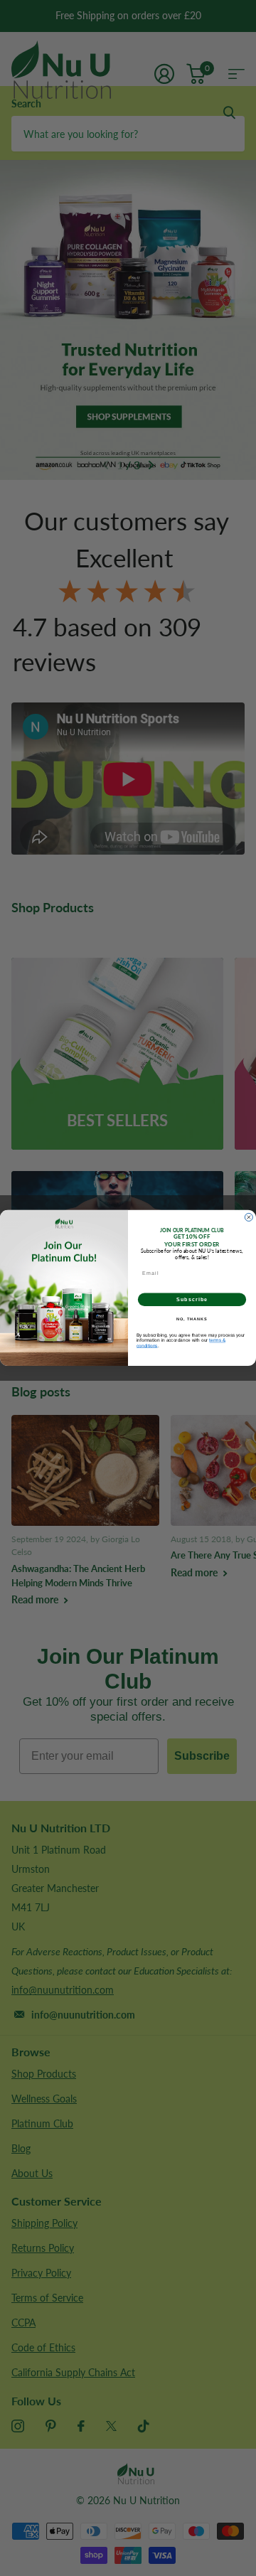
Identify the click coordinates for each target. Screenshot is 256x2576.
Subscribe (192, 1300)
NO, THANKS (192, 1319)
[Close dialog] (249, 1218)
